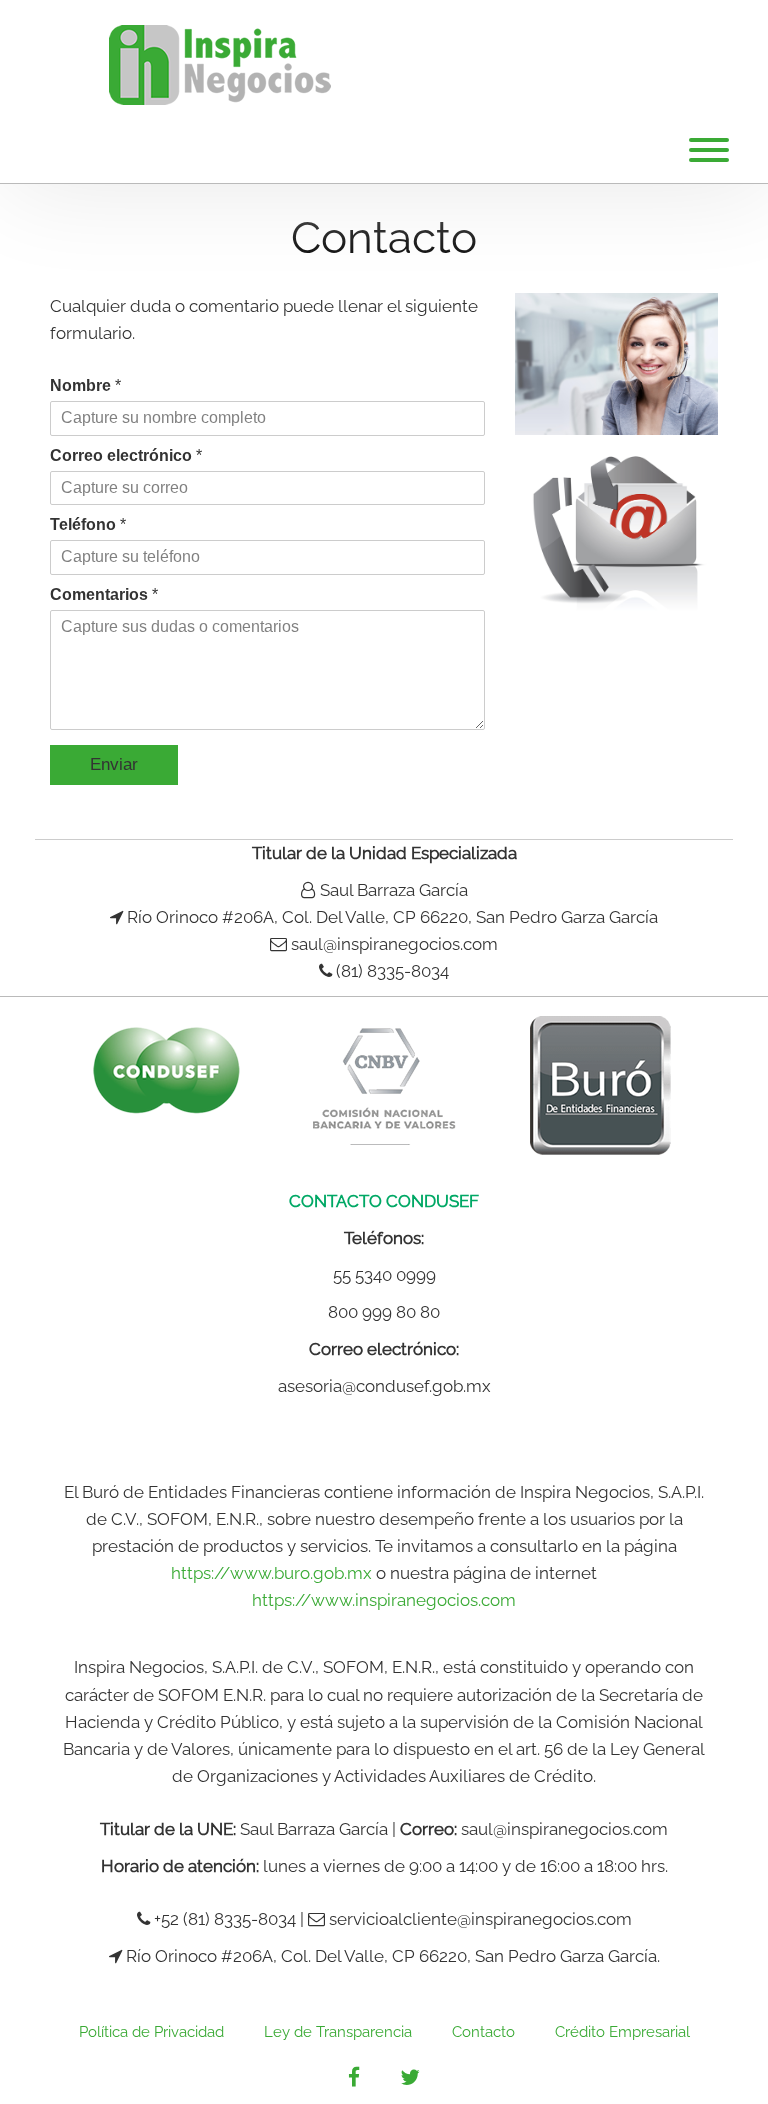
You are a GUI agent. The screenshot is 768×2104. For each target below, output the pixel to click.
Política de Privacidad (151, 2032)
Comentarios (104, 594)
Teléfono (88, 524)
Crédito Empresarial (622, 2032)
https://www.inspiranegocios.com (384, 1600)
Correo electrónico (126, 455)
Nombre (85, 385)
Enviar (114, 764)
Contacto (483, 2032)
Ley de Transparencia (338, 2032)
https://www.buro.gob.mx (271, 1573)
